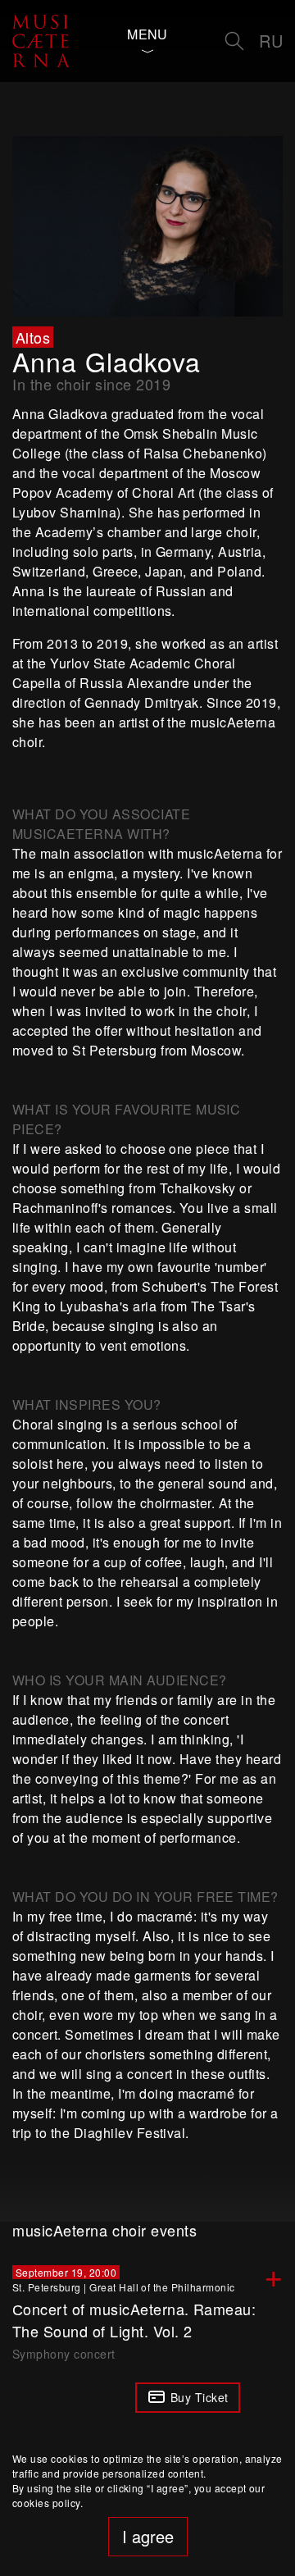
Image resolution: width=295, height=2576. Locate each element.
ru (271, 41)
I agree (148, 2536)
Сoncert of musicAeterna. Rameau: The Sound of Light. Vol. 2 (134, 2320)
